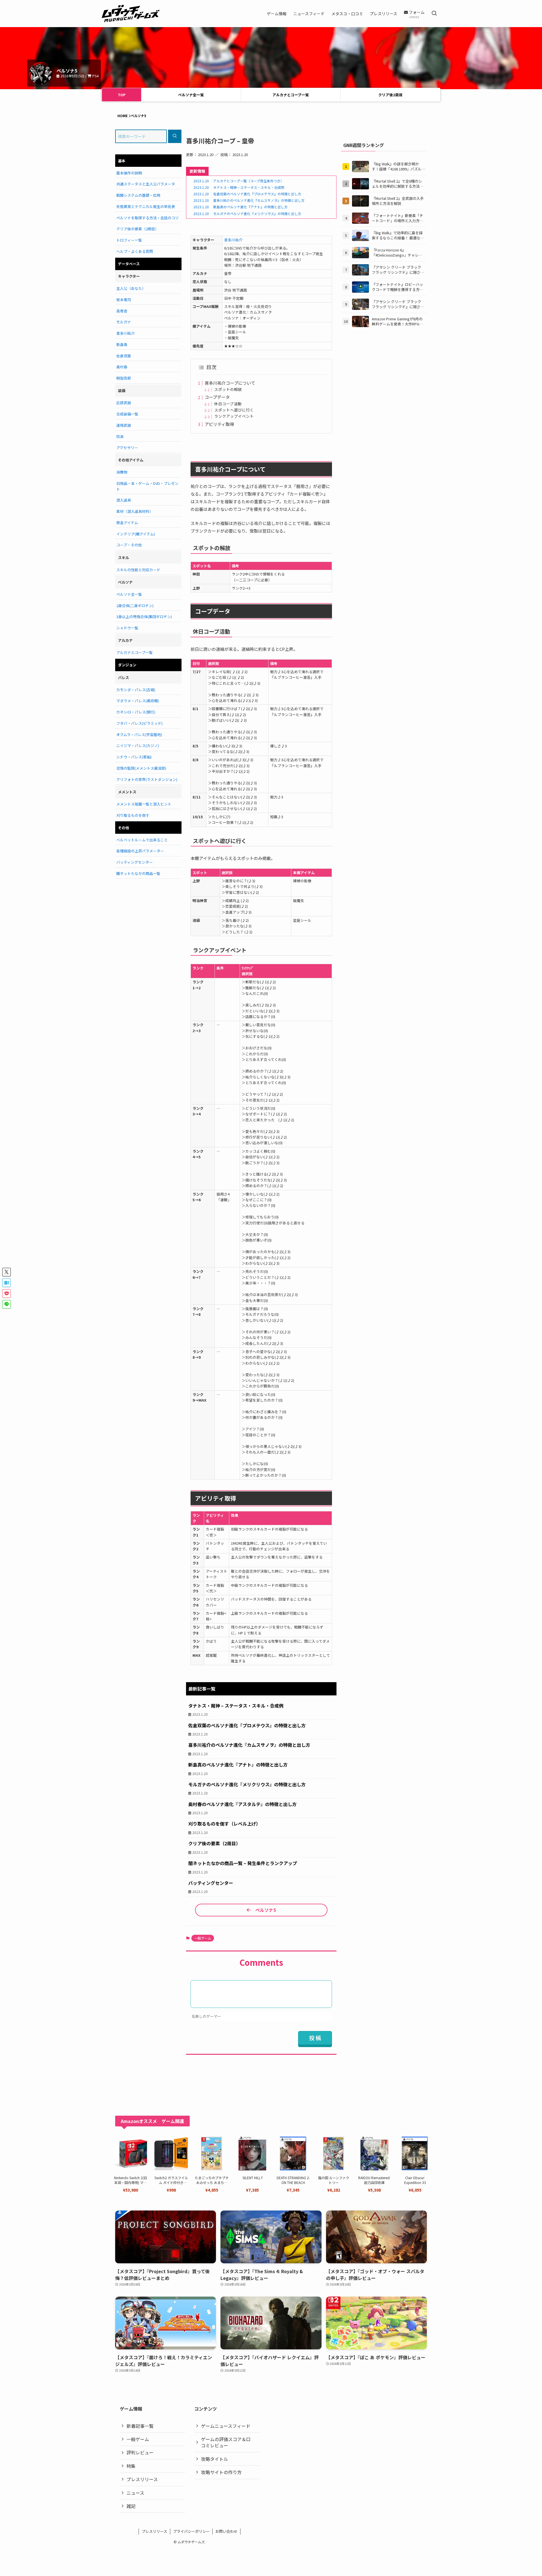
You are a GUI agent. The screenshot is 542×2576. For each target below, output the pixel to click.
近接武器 (124, 403)
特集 (131, 2466)
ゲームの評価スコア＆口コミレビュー (226, 2442)
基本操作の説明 (129, 173)
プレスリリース (142, 2479)
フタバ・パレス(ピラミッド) (139, 723)
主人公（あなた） (131, 288)
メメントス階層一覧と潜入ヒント (144, 804)
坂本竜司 (124, 300)
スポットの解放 (228, 389)
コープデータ (217, 397)
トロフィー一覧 (129, 240)
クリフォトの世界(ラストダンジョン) (147, 779)
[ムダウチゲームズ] (131, 14)
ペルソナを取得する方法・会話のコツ (147, 218)
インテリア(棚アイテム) (136, 534)
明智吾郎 (124, 378)
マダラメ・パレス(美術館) (138, 701)
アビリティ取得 (219, 424)
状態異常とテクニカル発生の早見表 (146, 206)
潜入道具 (124, 500)
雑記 (131, 2506)
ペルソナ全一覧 (191, 95)
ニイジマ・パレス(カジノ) (138, 746)
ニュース (135, 2493)
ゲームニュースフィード (226, 2426)
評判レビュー (140, 2452)
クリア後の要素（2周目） (137, 229)
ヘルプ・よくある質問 (135, 251)
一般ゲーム (203, 1938)
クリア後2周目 (390, 95)
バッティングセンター (135, 862)
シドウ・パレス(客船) (134, 757)
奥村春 (122, 367)
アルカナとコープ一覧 (291, 95)
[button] (6, 1272)
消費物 (122, 472)
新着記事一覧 (140, 2426)
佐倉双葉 (124, 356)
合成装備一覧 (127, 414)
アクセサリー (127, 447)
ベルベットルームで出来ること (142, 840)
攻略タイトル (215, 2459)
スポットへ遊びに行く (234, 410)
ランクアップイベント (234, 416)
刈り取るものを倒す (133, 815)
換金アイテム (127, 523)
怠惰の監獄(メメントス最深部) (141, 768)
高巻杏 (122, 311)
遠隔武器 (124, 425)
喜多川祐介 (233, 240)
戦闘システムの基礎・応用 (138, 195)
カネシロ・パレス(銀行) (136, 712)
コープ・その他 (129, 545)
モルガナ (124, 322)
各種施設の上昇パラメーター (140, 851)
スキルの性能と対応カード (138, 570)
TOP (122, 95)
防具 (120, 436)
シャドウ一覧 (127, 628)
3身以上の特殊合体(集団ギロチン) (144, 617)
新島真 (122, 344)
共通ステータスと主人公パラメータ (146, 184)
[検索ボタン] (434, 14)
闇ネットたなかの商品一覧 (138, 873)
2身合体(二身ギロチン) (135, 606)
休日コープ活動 (228, 404)
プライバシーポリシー (191, 2531)
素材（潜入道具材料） (135, 511)
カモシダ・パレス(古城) (136, 690)
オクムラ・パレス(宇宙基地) (139, 735)
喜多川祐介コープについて (230, 383)
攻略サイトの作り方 (221, 2472)
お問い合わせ (226, 2531)
